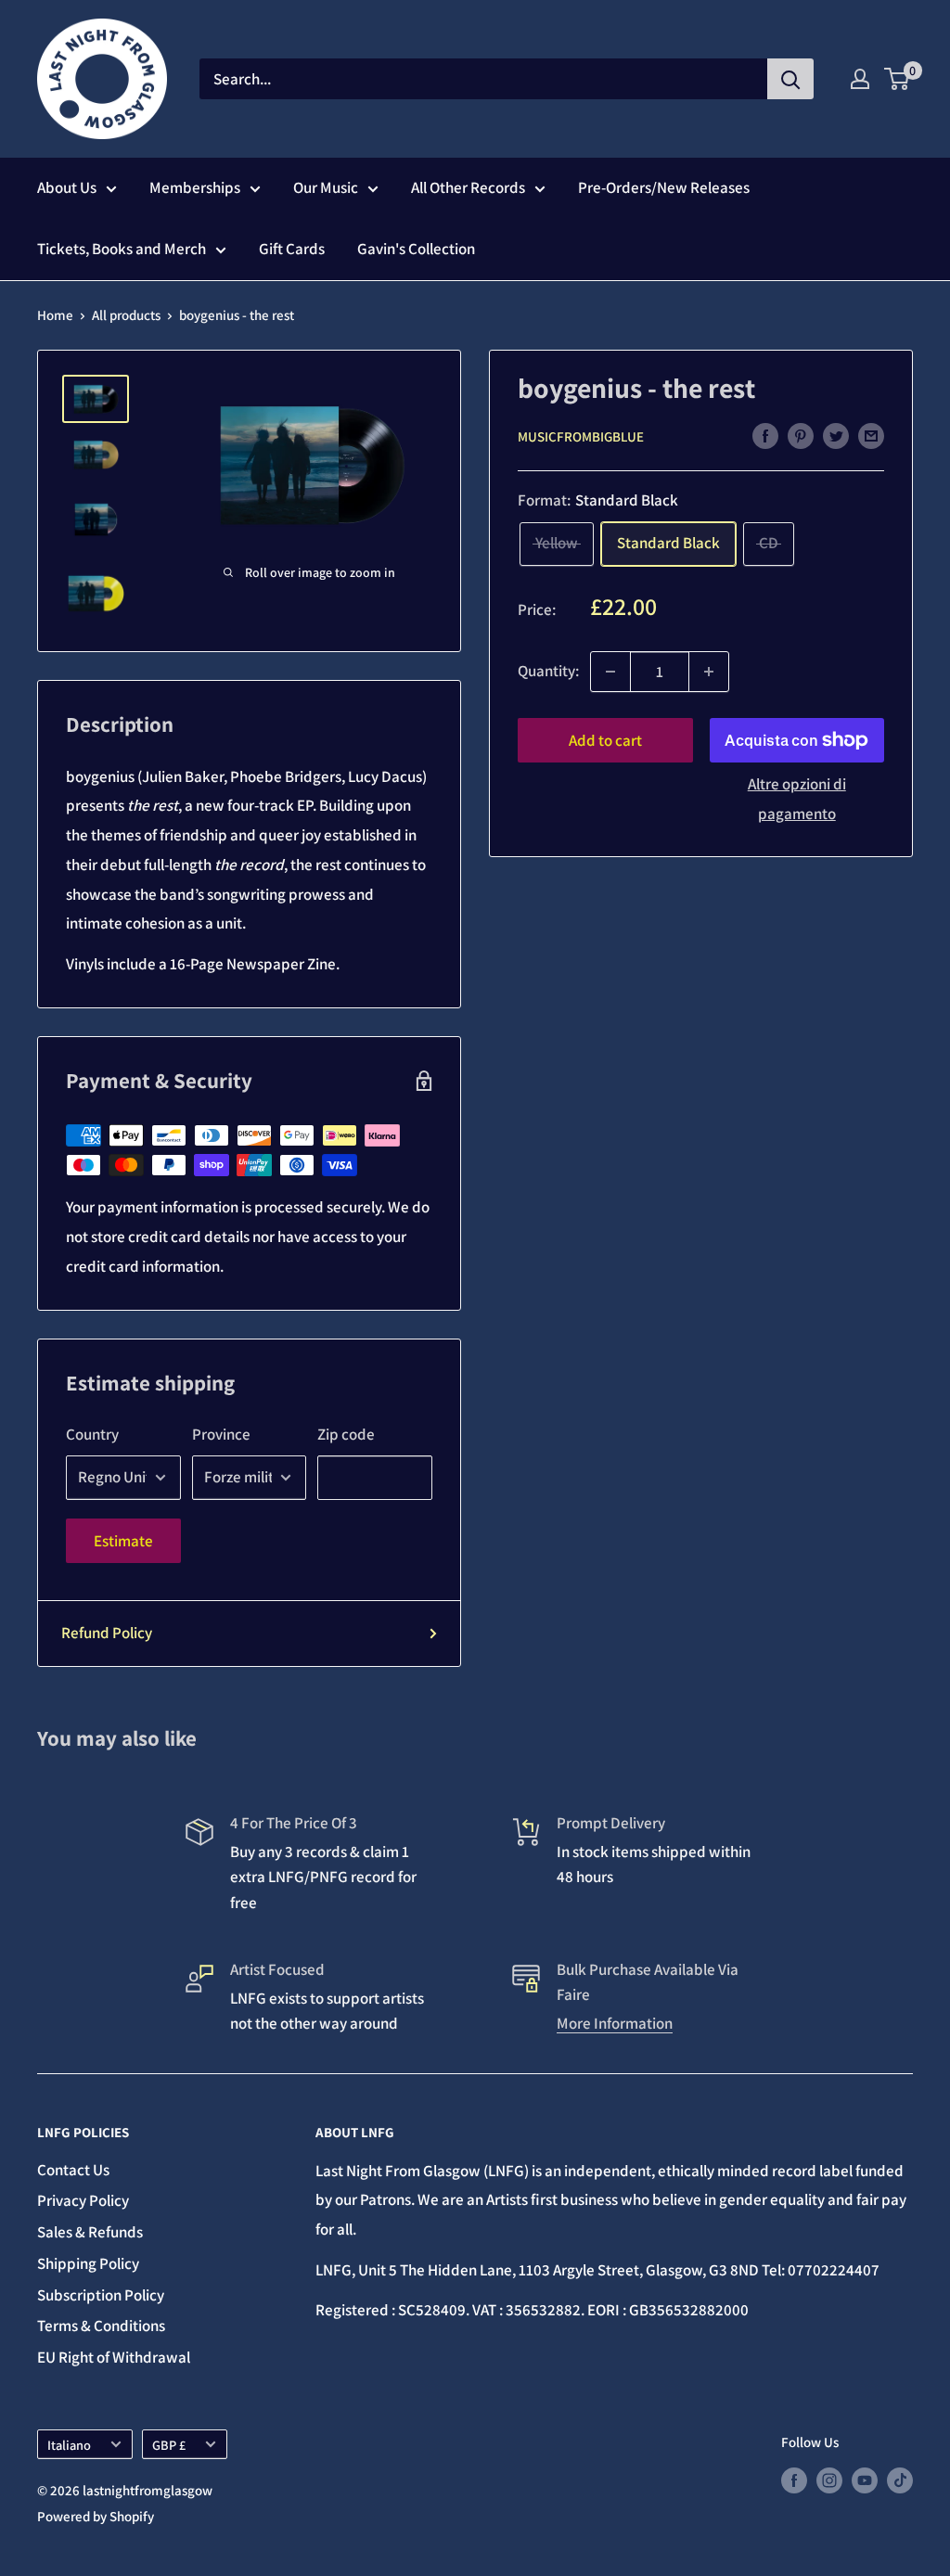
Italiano (69, 2445)
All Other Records (468, 187)
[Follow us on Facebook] (794, 2480)
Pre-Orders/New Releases (664, 187)
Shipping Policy (88, 2263)
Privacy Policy (83, 2200)
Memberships (195, 187)
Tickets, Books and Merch (122, 249)
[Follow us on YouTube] (865, 2480)
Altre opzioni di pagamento (797, 799)
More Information (615, 2023)
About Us (67, 187)
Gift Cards (292, 249)
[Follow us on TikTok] (900, 2480)
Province (221, 1434)
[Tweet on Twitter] (836, 435)
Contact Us (73, 2170)
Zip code (346, 1434)
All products (126, 315)
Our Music (326, 187)
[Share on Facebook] (765, 435)
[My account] (860, 79)
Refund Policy (107, 1633)
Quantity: (548, 671)
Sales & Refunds (90, 2232)
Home (55, 315)
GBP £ (169, 2445)
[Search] (790, 79)
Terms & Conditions (101, 2326)
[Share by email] (871, 435)
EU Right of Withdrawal (114, 2357)
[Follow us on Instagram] (829, 2480)
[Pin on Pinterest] (801, 435)
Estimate (123, 1541)
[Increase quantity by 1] (709, 672)
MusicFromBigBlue (581, 436)
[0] (898, 79)
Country (92, 1434)
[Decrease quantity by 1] (610, 672)
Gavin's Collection (416, 249)
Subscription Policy (101, 2295)
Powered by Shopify (96, 2516)
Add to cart (605, 740)
